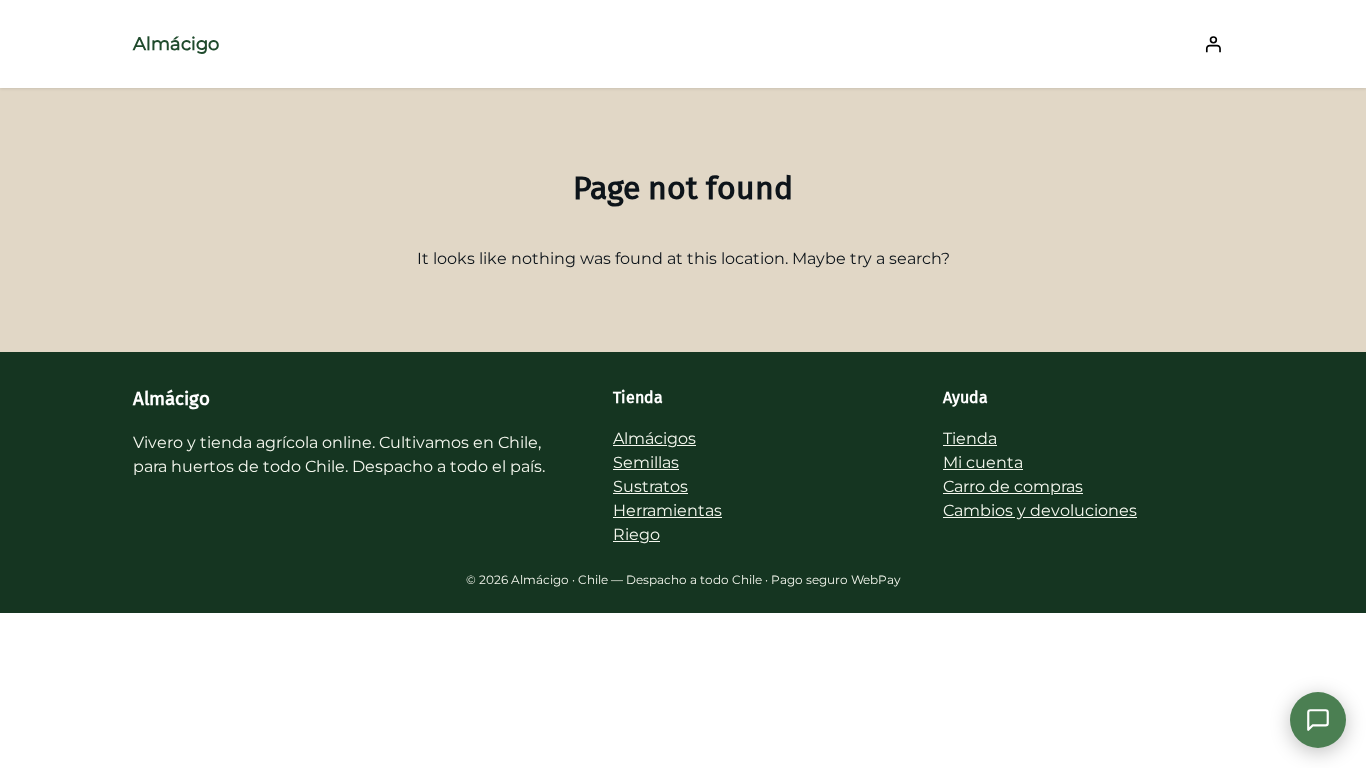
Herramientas (667, 510)
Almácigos (654, 438)
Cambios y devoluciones (1040, 510)
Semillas (646, 462)
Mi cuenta (983, 462)
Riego (636, 534)
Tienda (970, 438)
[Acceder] (1213, 44)
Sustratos (650, 486)
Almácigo (176, 44)
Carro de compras (1013, 486)
